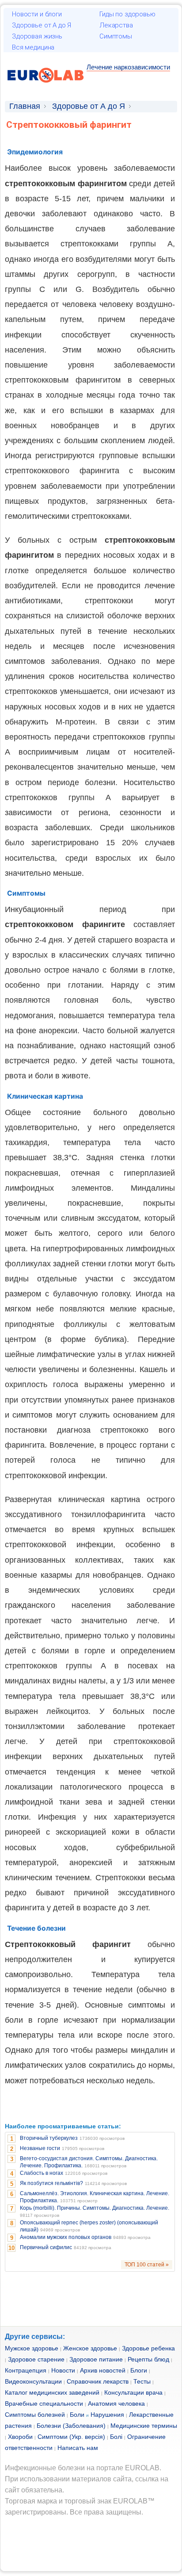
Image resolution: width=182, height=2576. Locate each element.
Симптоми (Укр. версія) (71, 2437)
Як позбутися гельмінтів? (51, 2183)
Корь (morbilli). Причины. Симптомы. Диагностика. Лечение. (95, 2208)
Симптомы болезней (35, 2415)
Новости (63, 2370)
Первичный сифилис (46, 2247)
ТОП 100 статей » (147, 2265)
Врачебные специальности (44, 2403)
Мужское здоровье (32, 2348)
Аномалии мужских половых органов (66, 2237)
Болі (116, 2437)
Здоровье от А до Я (42, 25)
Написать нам (78, 2448)
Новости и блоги (37, 14)
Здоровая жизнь (37, 36)
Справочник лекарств (98, 2381)
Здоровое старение (36, 2359)
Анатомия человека (116, 2403)
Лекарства (116, 25)
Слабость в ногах (42, 2173)
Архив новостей (103, 2370)
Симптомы (116, 36)
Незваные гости (40, 2148)
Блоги (139, 2370)
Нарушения (107, 2415)
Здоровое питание (96, 2359)
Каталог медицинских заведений (52, 2392)
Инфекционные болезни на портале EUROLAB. (83, 2468)
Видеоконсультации (33, 2381)
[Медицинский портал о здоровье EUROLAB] (46, 88)
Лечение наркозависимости (128, 67)
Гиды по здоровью (127, 14)
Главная (25, 106)
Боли (77, 2415)
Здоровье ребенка (148, 2348)
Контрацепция (26, 2370)
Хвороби (20, 2437)
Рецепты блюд (148, 2359)
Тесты (142, 2381)
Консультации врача (133, 2392)
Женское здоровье (90, 2348)
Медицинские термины (144, 2426)
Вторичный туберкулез (49, 2138)
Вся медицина (33, 47)
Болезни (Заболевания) (71, 2426)
